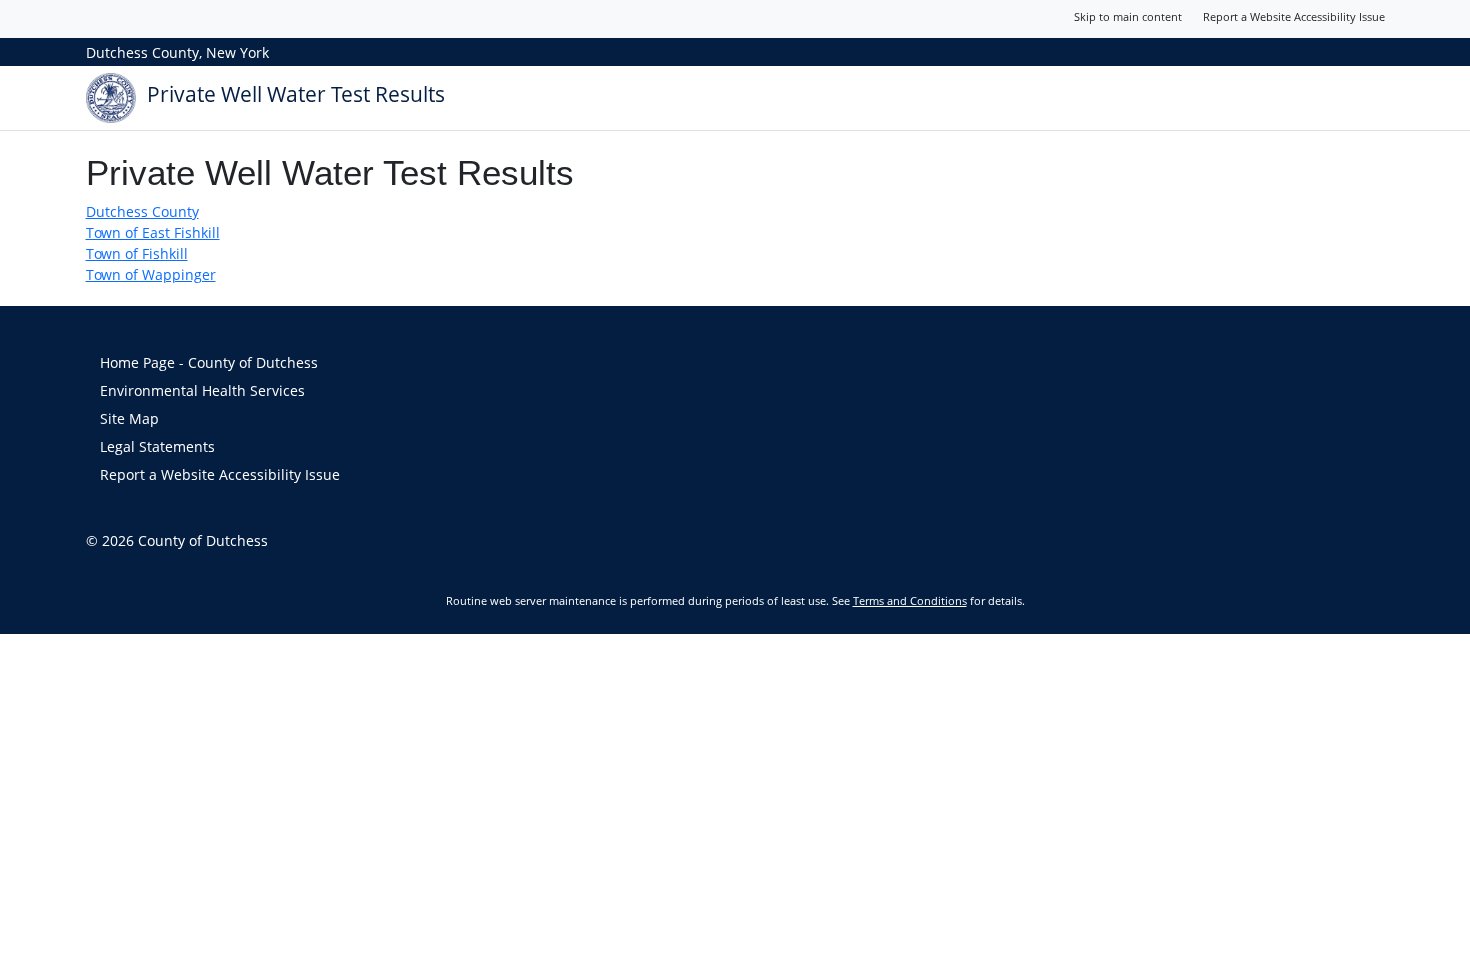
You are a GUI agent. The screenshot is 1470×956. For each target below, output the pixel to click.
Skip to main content (1128, 16)
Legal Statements (157, 446)
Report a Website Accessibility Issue (1294, 16)
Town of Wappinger (151, 274)
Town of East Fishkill (153, 232)
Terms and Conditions (910, 600)
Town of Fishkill (137, 253)
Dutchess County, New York (177, 52)
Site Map (129, 418)
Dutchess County (142, 211)
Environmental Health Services (202, 390)
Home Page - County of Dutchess (209, 362)
